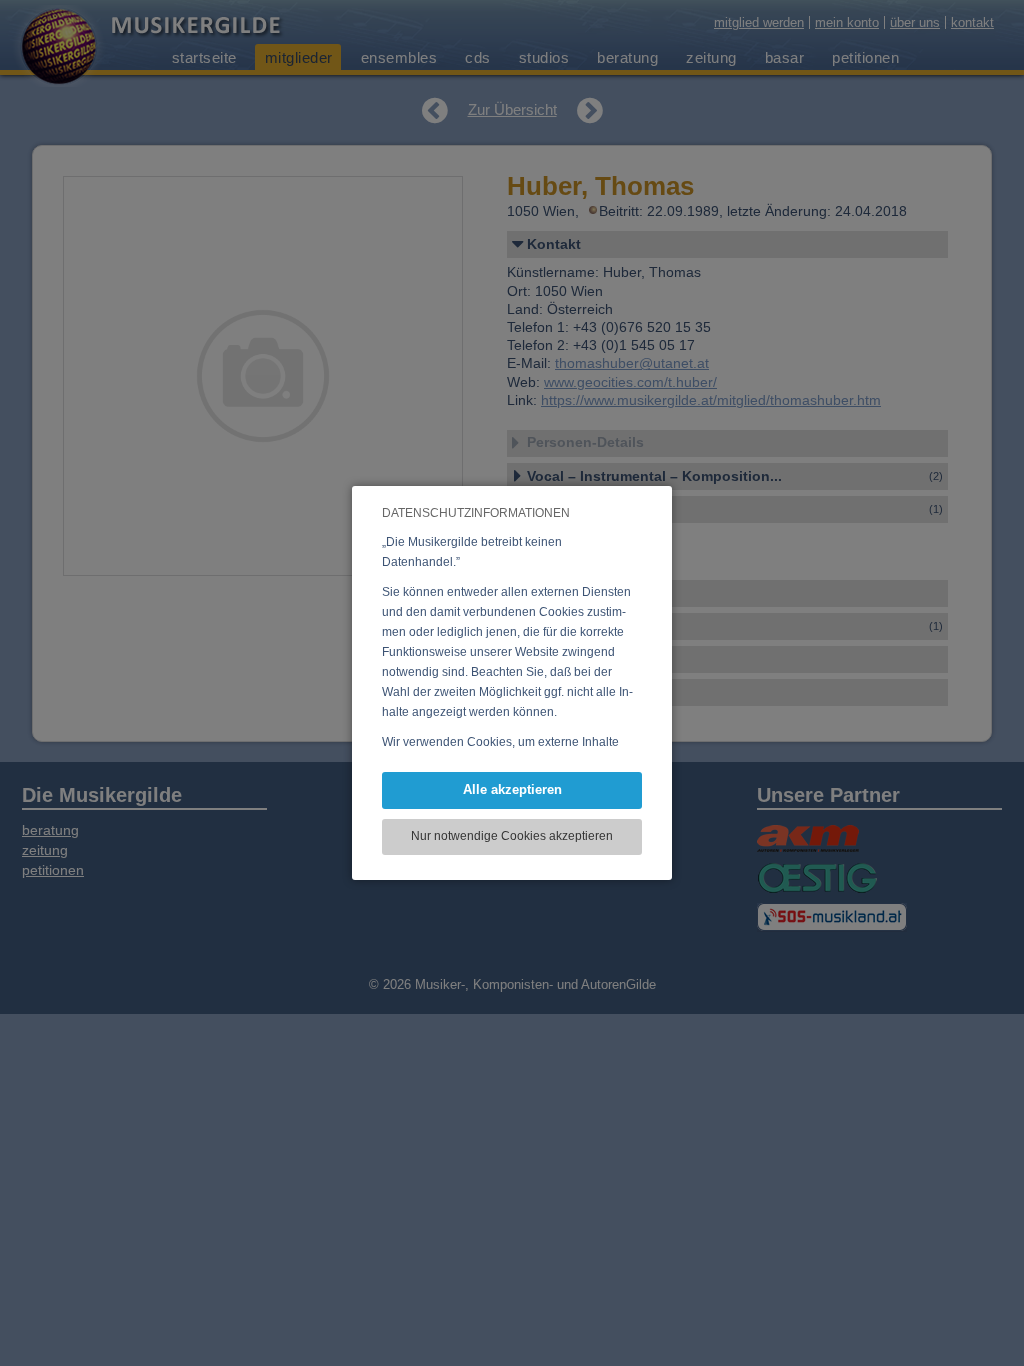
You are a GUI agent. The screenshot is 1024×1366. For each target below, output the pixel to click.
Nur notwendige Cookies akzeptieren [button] (512, 836)
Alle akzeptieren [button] (512, 789)
